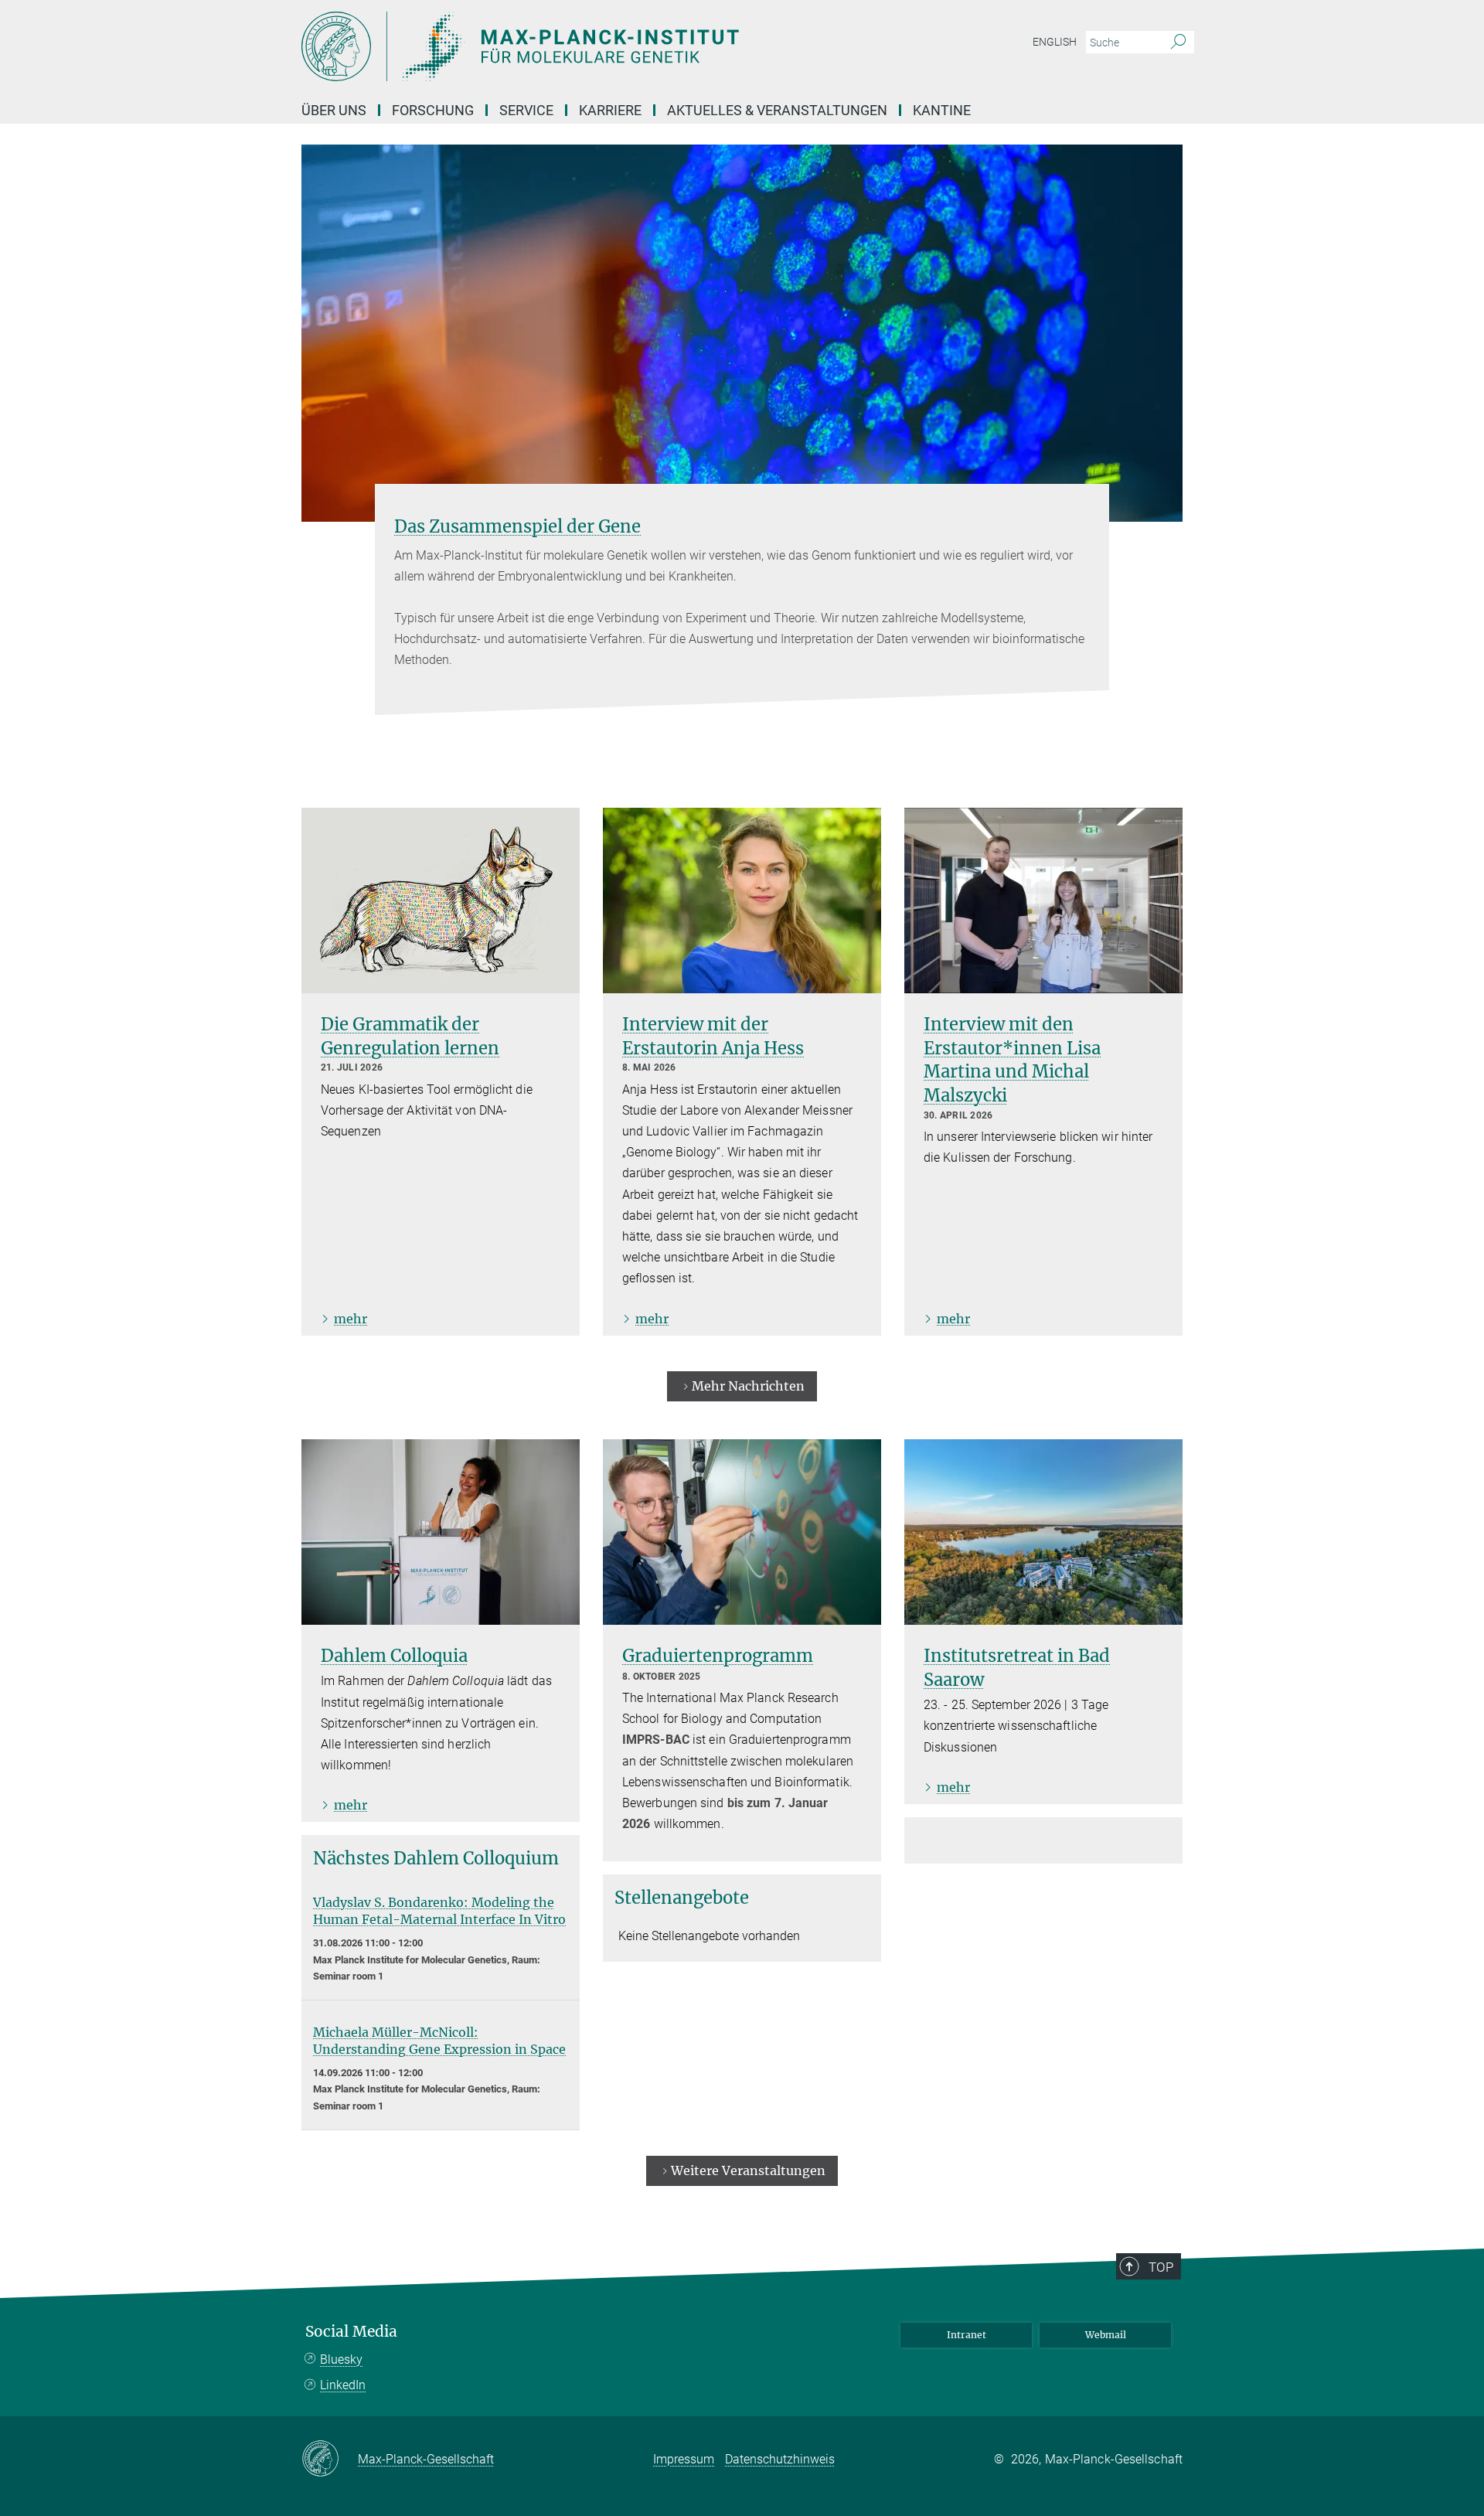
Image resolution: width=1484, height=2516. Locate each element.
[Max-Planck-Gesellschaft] (330, 2460)
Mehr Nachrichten (748, 1386)
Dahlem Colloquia (394, 1656)
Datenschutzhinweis (780, 2459)
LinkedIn (343, 2385)
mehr (351, 1319)
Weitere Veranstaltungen (748, 2170)
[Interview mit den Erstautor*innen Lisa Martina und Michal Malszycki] (1043, 901)
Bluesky (341, 2359)
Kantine (942, 110)
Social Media (351, 2332)
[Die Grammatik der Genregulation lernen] (441, 901)
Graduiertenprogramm (718, 1656)
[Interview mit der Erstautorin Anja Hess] (742, 901)
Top (1161, 2267)
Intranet (967, 2335)
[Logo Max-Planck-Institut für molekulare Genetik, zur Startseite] (591, 46)
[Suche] (1178, 43)
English (1055, 42)
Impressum (684, 2459)
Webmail (1106, 2335)
